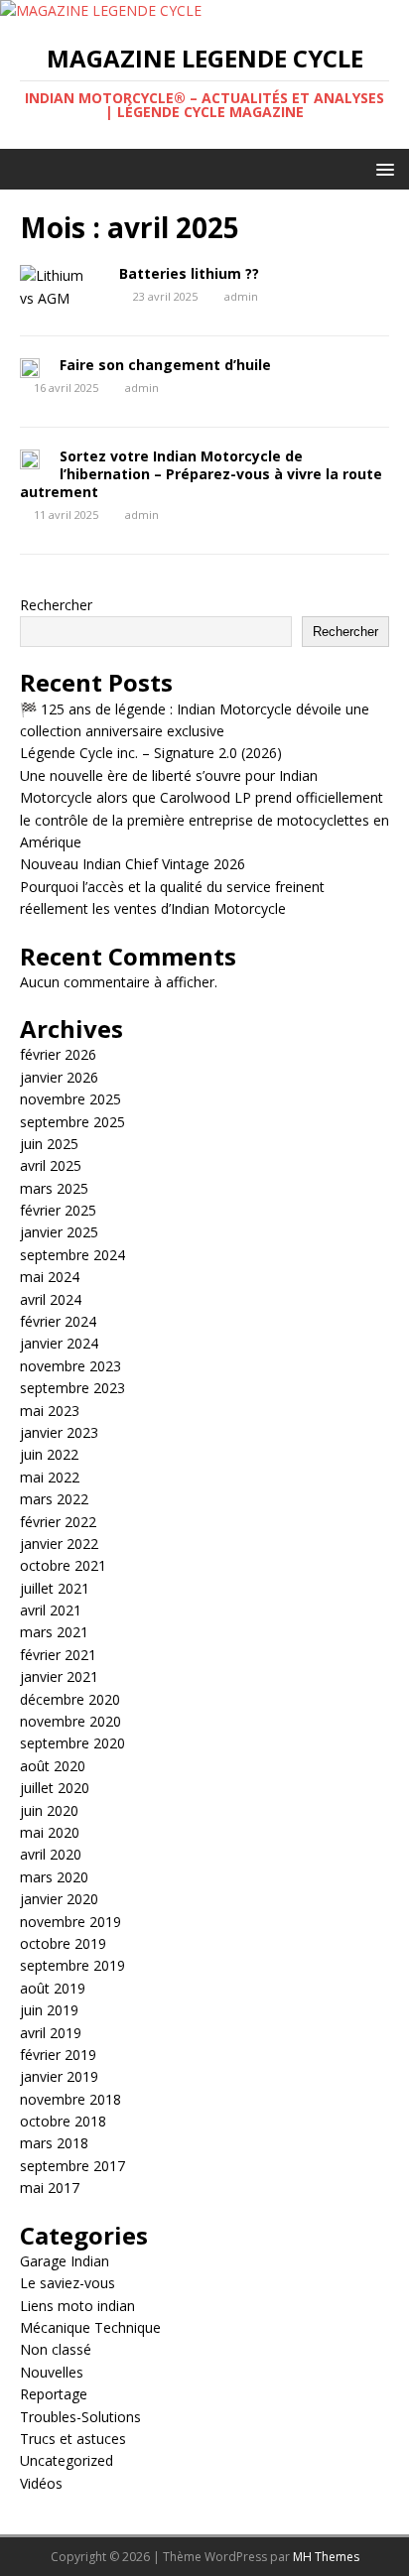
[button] (382, 168)
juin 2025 (49, 1144)
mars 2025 (54, 1188)
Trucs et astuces (73, 2439)
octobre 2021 (63, 1565)
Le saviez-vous (68, 2283)
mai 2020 (50, 1832)
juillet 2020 (55, 1788)
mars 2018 (54, 2143)
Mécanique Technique (90, 2327)
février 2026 (58, 1054)
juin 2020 (49, 1810)
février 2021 (58, 1655)
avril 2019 (51, 2033)
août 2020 (53, 1766)
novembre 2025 (70, 1099)
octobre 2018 (63, 2121)
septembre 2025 (72, 1122)
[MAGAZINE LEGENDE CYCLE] (101, 10)
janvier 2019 (59, 2076)
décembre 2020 (70, 1699)
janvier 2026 (59, 1077)
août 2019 (53, 1988)
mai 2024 (50, 1277)
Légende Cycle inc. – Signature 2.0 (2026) (151, 753)
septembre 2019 (72, 1965)
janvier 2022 (59, 1544)
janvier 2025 (59, 1232)
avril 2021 (51, 1610)
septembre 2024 (72, 1255)
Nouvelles (52, 2372)
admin (241, 296)
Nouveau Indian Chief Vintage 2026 (133, 864)
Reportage (54, 2394)
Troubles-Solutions (80, 2417)
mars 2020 (54, 1877)
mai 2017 (50, 2188)
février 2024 (58, 1321)
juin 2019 (49, 2010)
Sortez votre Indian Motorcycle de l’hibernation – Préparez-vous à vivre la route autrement (201, 474)
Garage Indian (65, 2261)
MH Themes (326, 2557)
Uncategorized (67, 2460)
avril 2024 (51, 1299)
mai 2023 (50, 1411)
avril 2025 (51, 1165)
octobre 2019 (63, 1943)
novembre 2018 (70, 2099)
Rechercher (56, 605)
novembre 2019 (70, 1922)
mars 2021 (54, 1632)
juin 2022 (49, 1454)
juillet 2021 (55, 1588)
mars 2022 (54, 1499)
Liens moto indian (77, 2306)
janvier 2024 (59, 1343)
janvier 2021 (59, 1676)
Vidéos (41, 2483)
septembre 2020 (72, 1743)
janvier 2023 (59, 1432)
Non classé (56, 2349)
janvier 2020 (59, 1899)
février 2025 (58, 1210)
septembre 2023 (72, 1388)
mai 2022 (50, 1477)
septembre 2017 (72, 2166)
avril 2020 (51, 1854)
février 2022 (58, 1522)
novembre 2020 (70, 1721)
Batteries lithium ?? (189, 273)
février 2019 (58, 2055)
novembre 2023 (70, 1366)
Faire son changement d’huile (165, 365)
